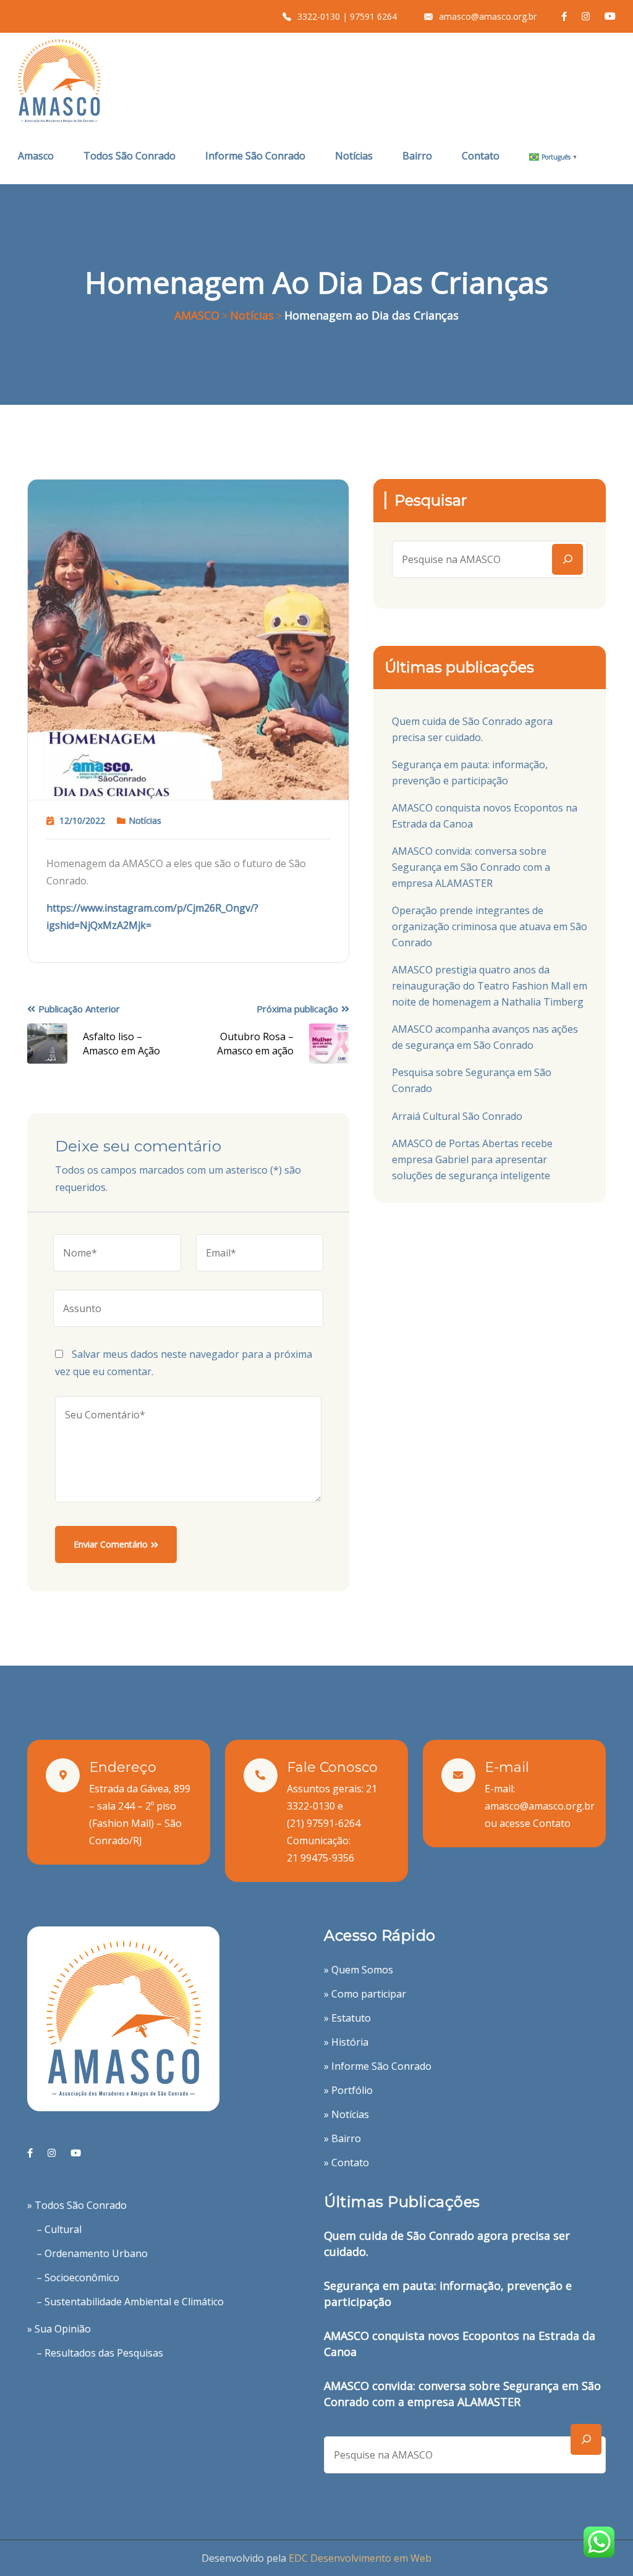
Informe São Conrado (255, 156)
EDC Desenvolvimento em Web (360, 2558)
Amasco (36, 156)
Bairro (417, 156)
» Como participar (365, 1994)
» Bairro (342, 2138)
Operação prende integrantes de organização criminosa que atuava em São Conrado (490, 926)
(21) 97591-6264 (324, 1823)
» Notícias (346, 2114)
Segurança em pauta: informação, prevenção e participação (470, 773)
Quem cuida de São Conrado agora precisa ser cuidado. (472, 729)
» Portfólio (348, 2090)
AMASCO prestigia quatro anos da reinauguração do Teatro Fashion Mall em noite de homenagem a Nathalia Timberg (490, 986)
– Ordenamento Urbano (92, 2253)
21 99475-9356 (321, 1858)
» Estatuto (347, 2018)
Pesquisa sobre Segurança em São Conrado (472, 1080)
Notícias (354, 156)
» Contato (346, 2163)
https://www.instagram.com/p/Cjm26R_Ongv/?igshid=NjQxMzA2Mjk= (152, 917)
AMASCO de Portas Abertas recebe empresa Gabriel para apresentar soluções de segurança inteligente (472, 1159)
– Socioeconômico (78, 2277)
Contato (481, 156)
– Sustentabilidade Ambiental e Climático (130, 2302)
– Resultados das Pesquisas (100, 2353)
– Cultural (59, 2229)
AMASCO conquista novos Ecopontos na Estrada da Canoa (485, 816)
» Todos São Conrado (77, 2205)
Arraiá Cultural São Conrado (457, 1116)
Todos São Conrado (130, 156)
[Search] (567, 559)
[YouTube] (76, 2153)
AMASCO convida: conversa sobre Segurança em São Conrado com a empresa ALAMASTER (471, 867)
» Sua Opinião (59, 2329)
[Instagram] (52, 2153)
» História (346, 2042)
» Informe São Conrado (378, 2066)
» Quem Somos (359, 1970)
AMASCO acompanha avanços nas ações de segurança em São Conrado (485, 1037)
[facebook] (30, 2153)
